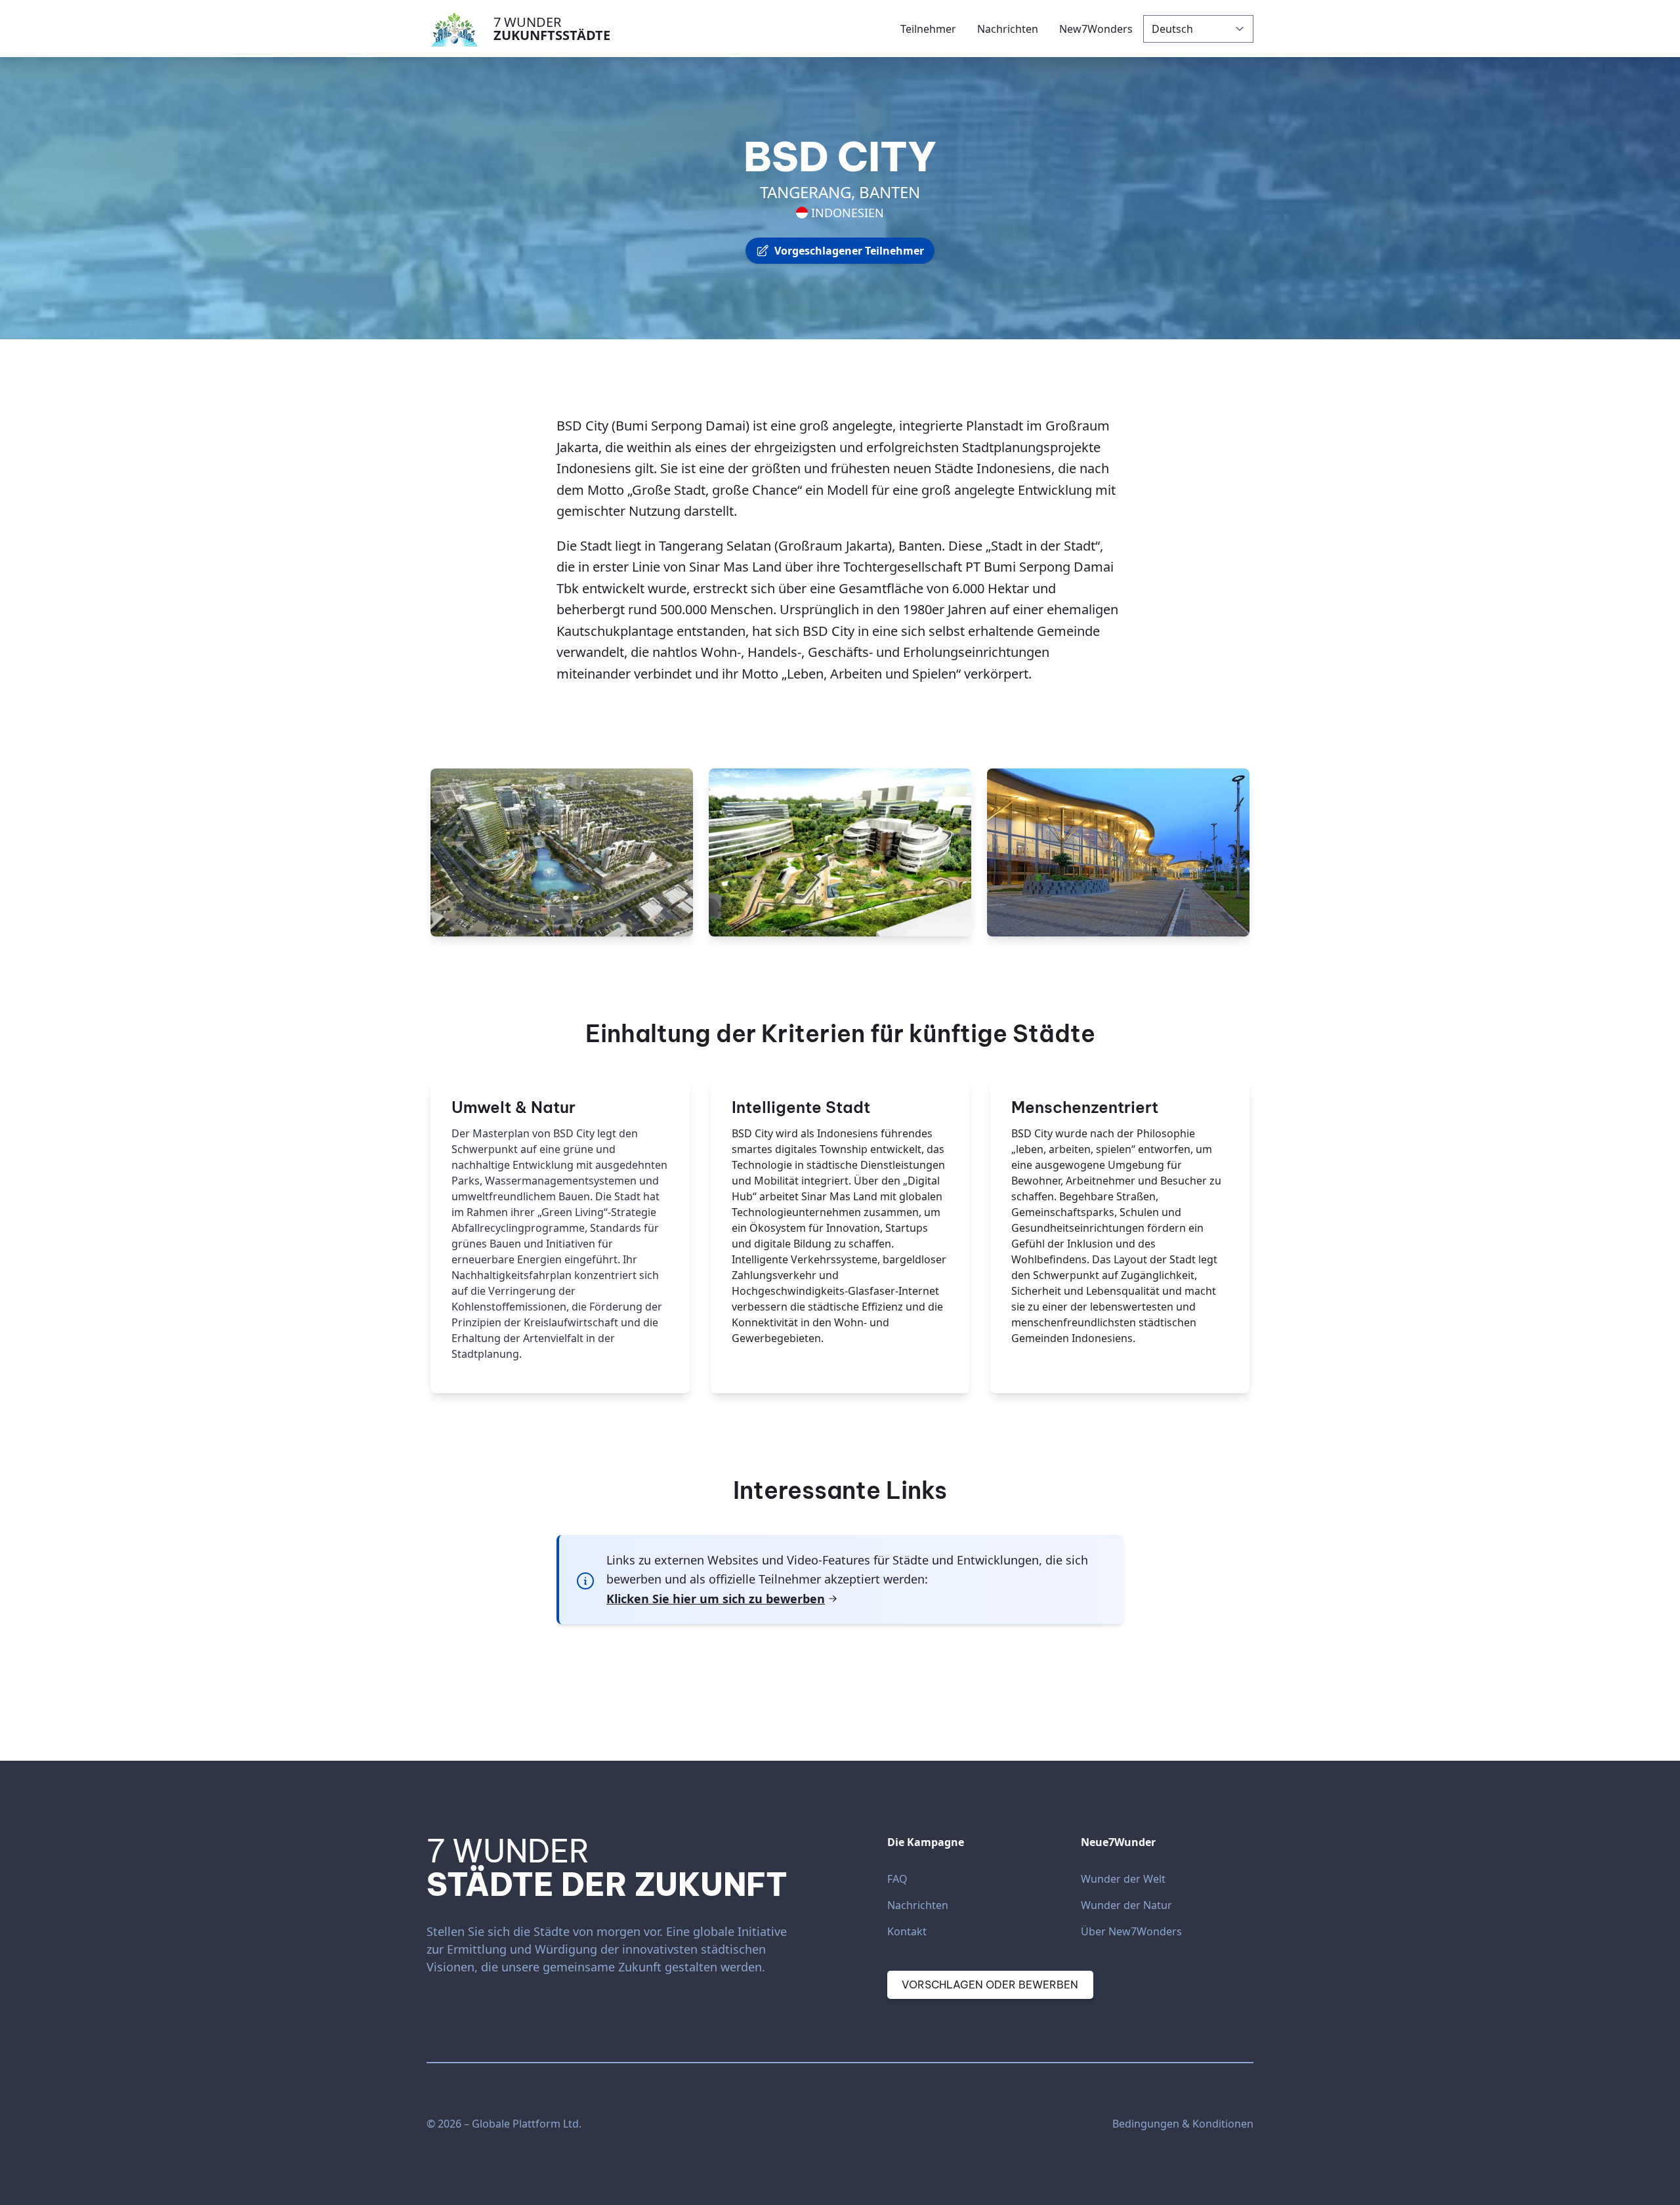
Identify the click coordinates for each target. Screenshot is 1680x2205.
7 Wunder (552, 29)
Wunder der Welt (1123, 1879)
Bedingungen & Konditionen (1183, 2124)
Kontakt (907, 1931)
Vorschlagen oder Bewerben (990, 1984)
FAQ (897, 1879)
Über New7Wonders (1131, 1931)
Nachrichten (918, 1905)
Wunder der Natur (1126, 1905)
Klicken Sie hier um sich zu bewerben (716, 1599)
